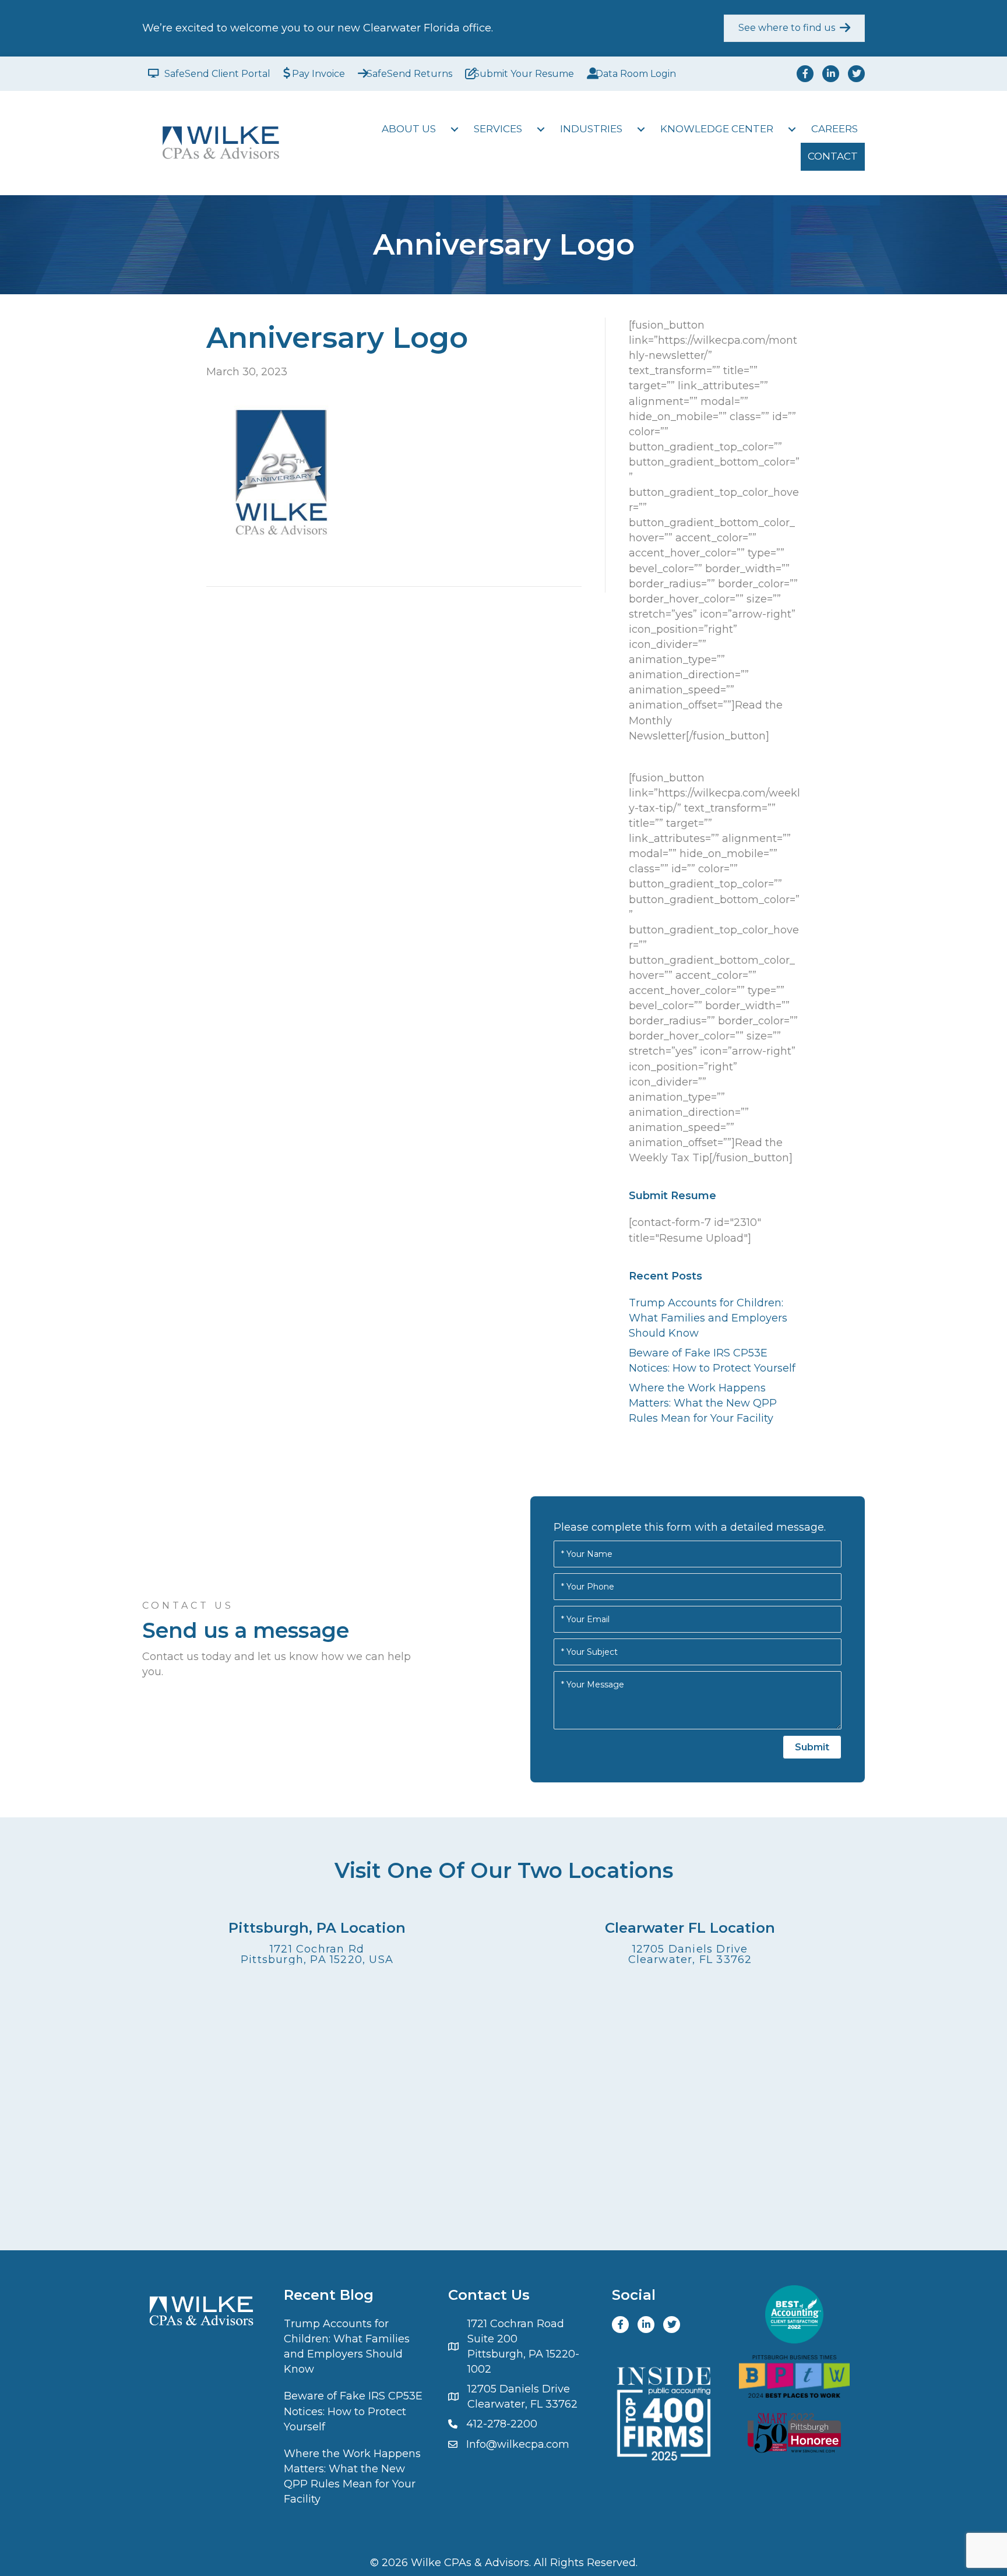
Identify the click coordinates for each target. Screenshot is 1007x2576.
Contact (833, 156)
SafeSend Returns (409, 74)
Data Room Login (636, 74)
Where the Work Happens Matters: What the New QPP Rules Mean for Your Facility (703, 1403)
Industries (591, 129)
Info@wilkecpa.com (518, 2444)
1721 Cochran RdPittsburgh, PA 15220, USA (317, 1954)
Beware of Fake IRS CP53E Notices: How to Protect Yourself (353, 2411)
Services (498, 129)
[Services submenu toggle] (541, 129)
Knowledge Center (717, 129)
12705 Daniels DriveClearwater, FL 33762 (690, 1954)
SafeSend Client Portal (217, 74)
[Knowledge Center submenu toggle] (792, 129)
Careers (835, 129)
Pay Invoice (318, 74)
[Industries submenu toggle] (641, 129)
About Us (409, 129)
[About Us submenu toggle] (455, 129)
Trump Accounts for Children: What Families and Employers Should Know (708, 1318)
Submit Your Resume (524, 74)
